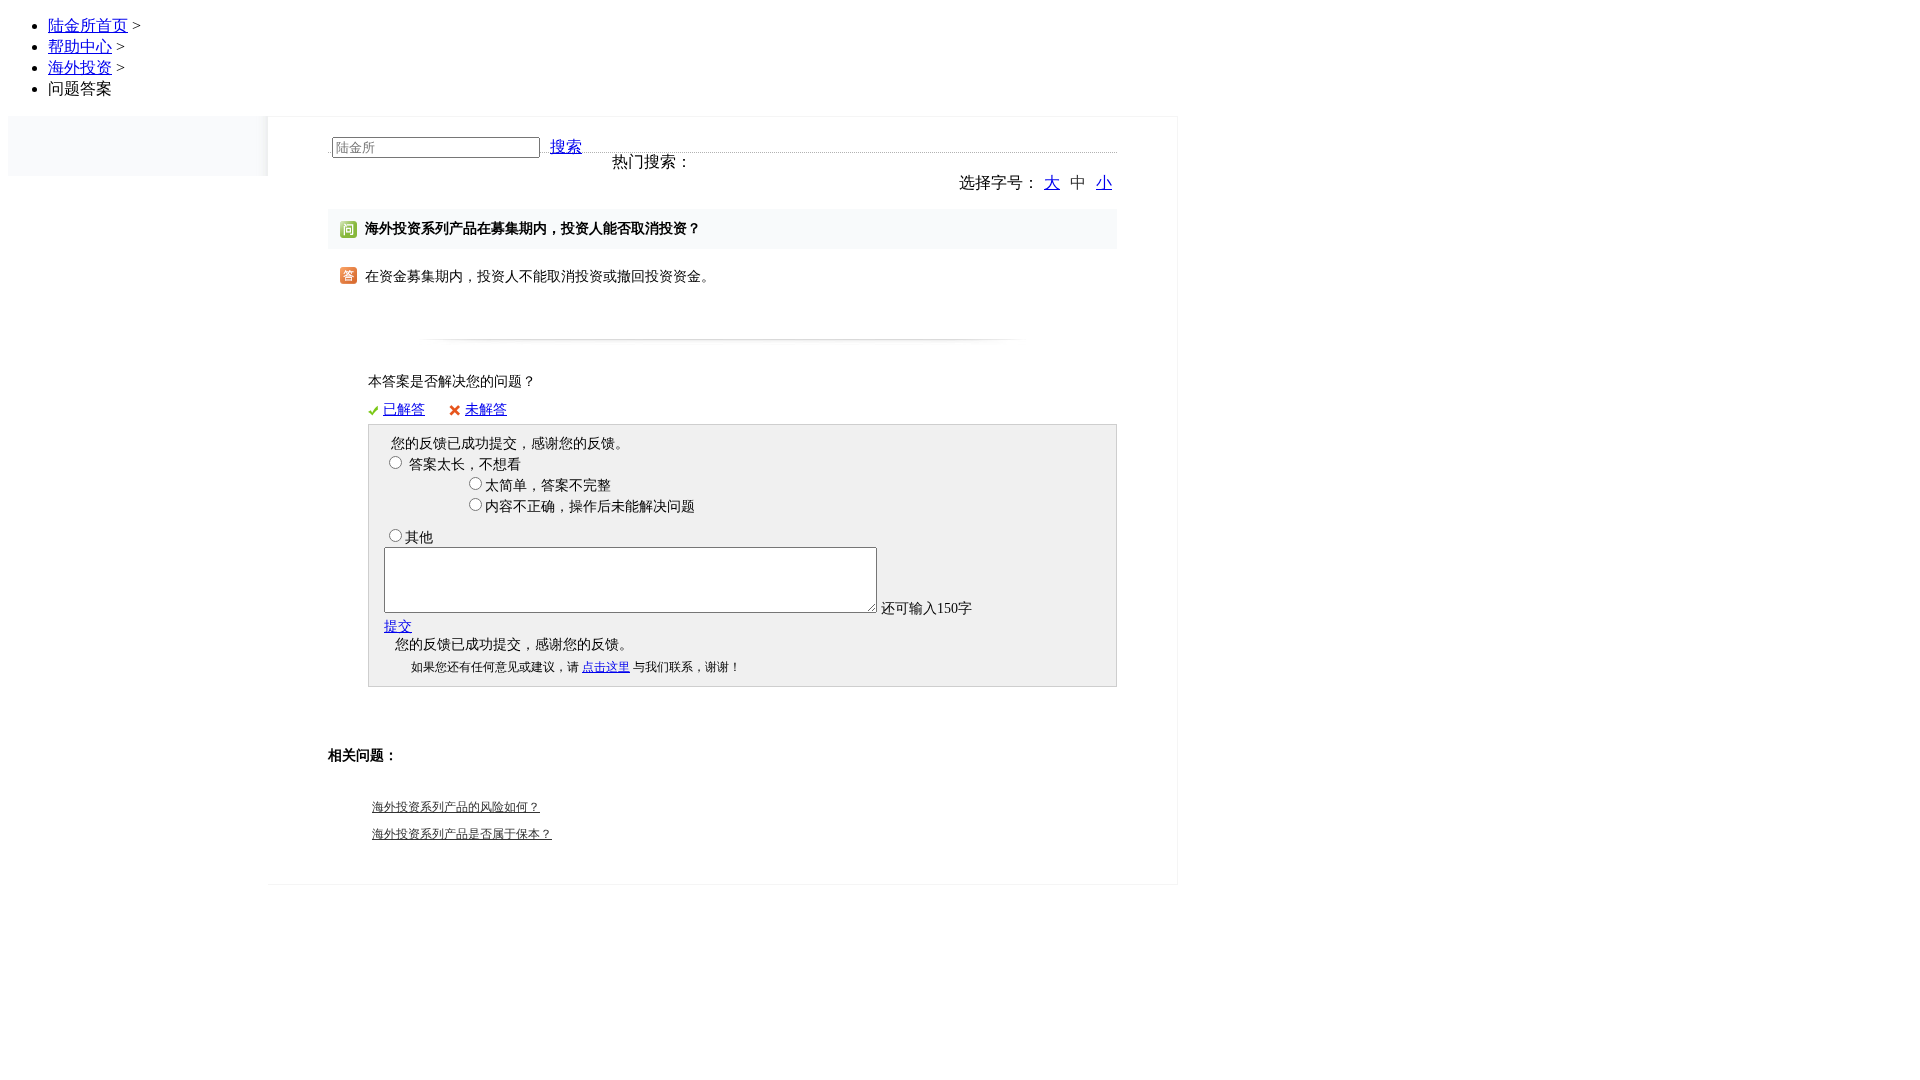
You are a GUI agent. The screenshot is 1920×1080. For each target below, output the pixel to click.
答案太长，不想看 (463, 464)
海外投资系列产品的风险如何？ (456, 807)
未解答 (486, 409)
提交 (398, 626)
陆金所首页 (88, 25)
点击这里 (606, 667)
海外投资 (80, 67)
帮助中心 (80, 46)
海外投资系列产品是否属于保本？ (462, 834)
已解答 (404, 409)
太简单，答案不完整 (548, 485)
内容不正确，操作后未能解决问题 (590, 506)
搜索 (566, 146)
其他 (419, 537)
